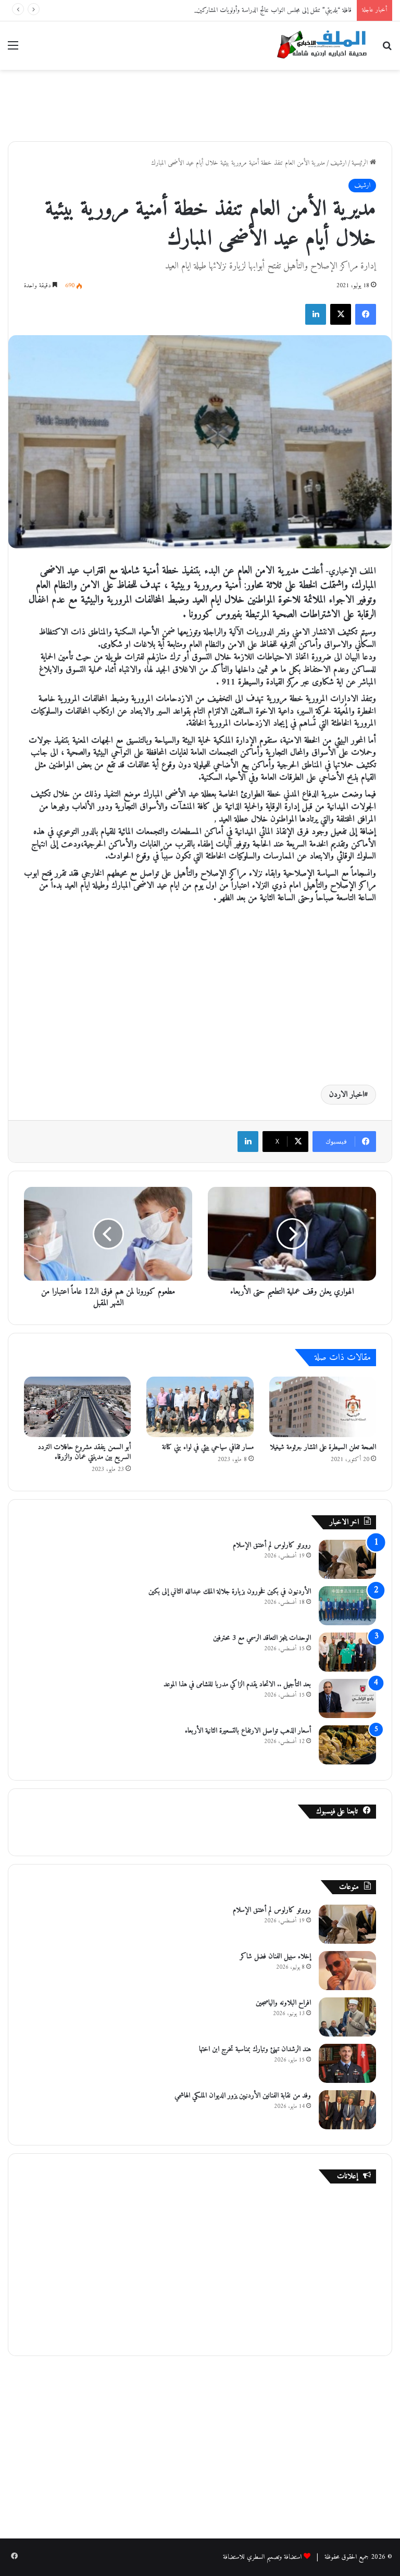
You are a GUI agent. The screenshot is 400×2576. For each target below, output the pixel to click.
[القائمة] (13, 50)
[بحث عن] (387, 50)
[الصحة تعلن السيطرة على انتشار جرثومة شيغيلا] (323, 1407)
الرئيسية (361, 163)
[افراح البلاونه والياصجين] (347, 2017)
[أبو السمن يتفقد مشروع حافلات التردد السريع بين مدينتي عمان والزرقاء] (77, 1407)
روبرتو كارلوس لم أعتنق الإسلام (272, 1545)
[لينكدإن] (316, 314)
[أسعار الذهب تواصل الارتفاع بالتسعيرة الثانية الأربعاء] (347, 1745)
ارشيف (338, 163)
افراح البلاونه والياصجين (283, 2003)
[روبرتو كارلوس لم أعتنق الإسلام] (347, 1559)
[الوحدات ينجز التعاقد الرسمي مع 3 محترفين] (347, 1652)
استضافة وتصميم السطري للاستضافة (262, 2557)
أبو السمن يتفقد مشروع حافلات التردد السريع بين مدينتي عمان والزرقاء (84, 1452)
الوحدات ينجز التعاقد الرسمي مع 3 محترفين (262, 1638)
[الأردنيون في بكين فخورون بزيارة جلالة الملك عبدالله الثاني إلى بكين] (347, 1606)
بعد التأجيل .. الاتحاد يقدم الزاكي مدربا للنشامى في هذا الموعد (237, 1684)
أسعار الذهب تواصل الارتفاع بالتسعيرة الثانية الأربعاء (248, 1731)
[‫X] (341, 314)
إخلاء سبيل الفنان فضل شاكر (276, 1956)
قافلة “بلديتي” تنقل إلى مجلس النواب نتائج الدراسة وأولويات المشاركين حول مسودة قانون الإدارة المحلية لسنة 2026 (223, 10)
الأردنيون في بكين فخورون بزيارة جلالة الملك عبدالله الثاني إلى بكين (230, 1592)
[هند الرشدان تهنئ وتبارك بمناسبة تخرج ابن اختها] (347, 2063)
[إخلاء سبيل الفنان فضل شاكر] (347, 1971)
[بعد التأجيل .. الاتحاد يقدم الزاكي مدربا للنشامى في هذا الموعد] (347, 1698)
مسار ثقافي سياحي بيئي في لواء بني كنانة (208, 1447)
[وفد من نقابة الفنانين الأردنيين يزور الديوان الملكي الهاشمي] (347, 2110)
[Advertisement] (200, 104)
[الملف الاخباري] (319, 46)
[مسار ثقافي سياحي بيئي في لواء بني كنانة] (200, 1407)
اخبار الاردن (347, 1095)
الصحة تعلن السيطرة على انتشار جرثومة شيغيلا (323, 1447)
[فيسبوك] (366, 314)
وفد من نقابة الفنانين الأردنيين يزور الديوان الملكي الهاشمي (243, 2096)
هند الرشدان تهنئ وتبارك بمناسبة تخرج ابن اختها (255, 2049)
